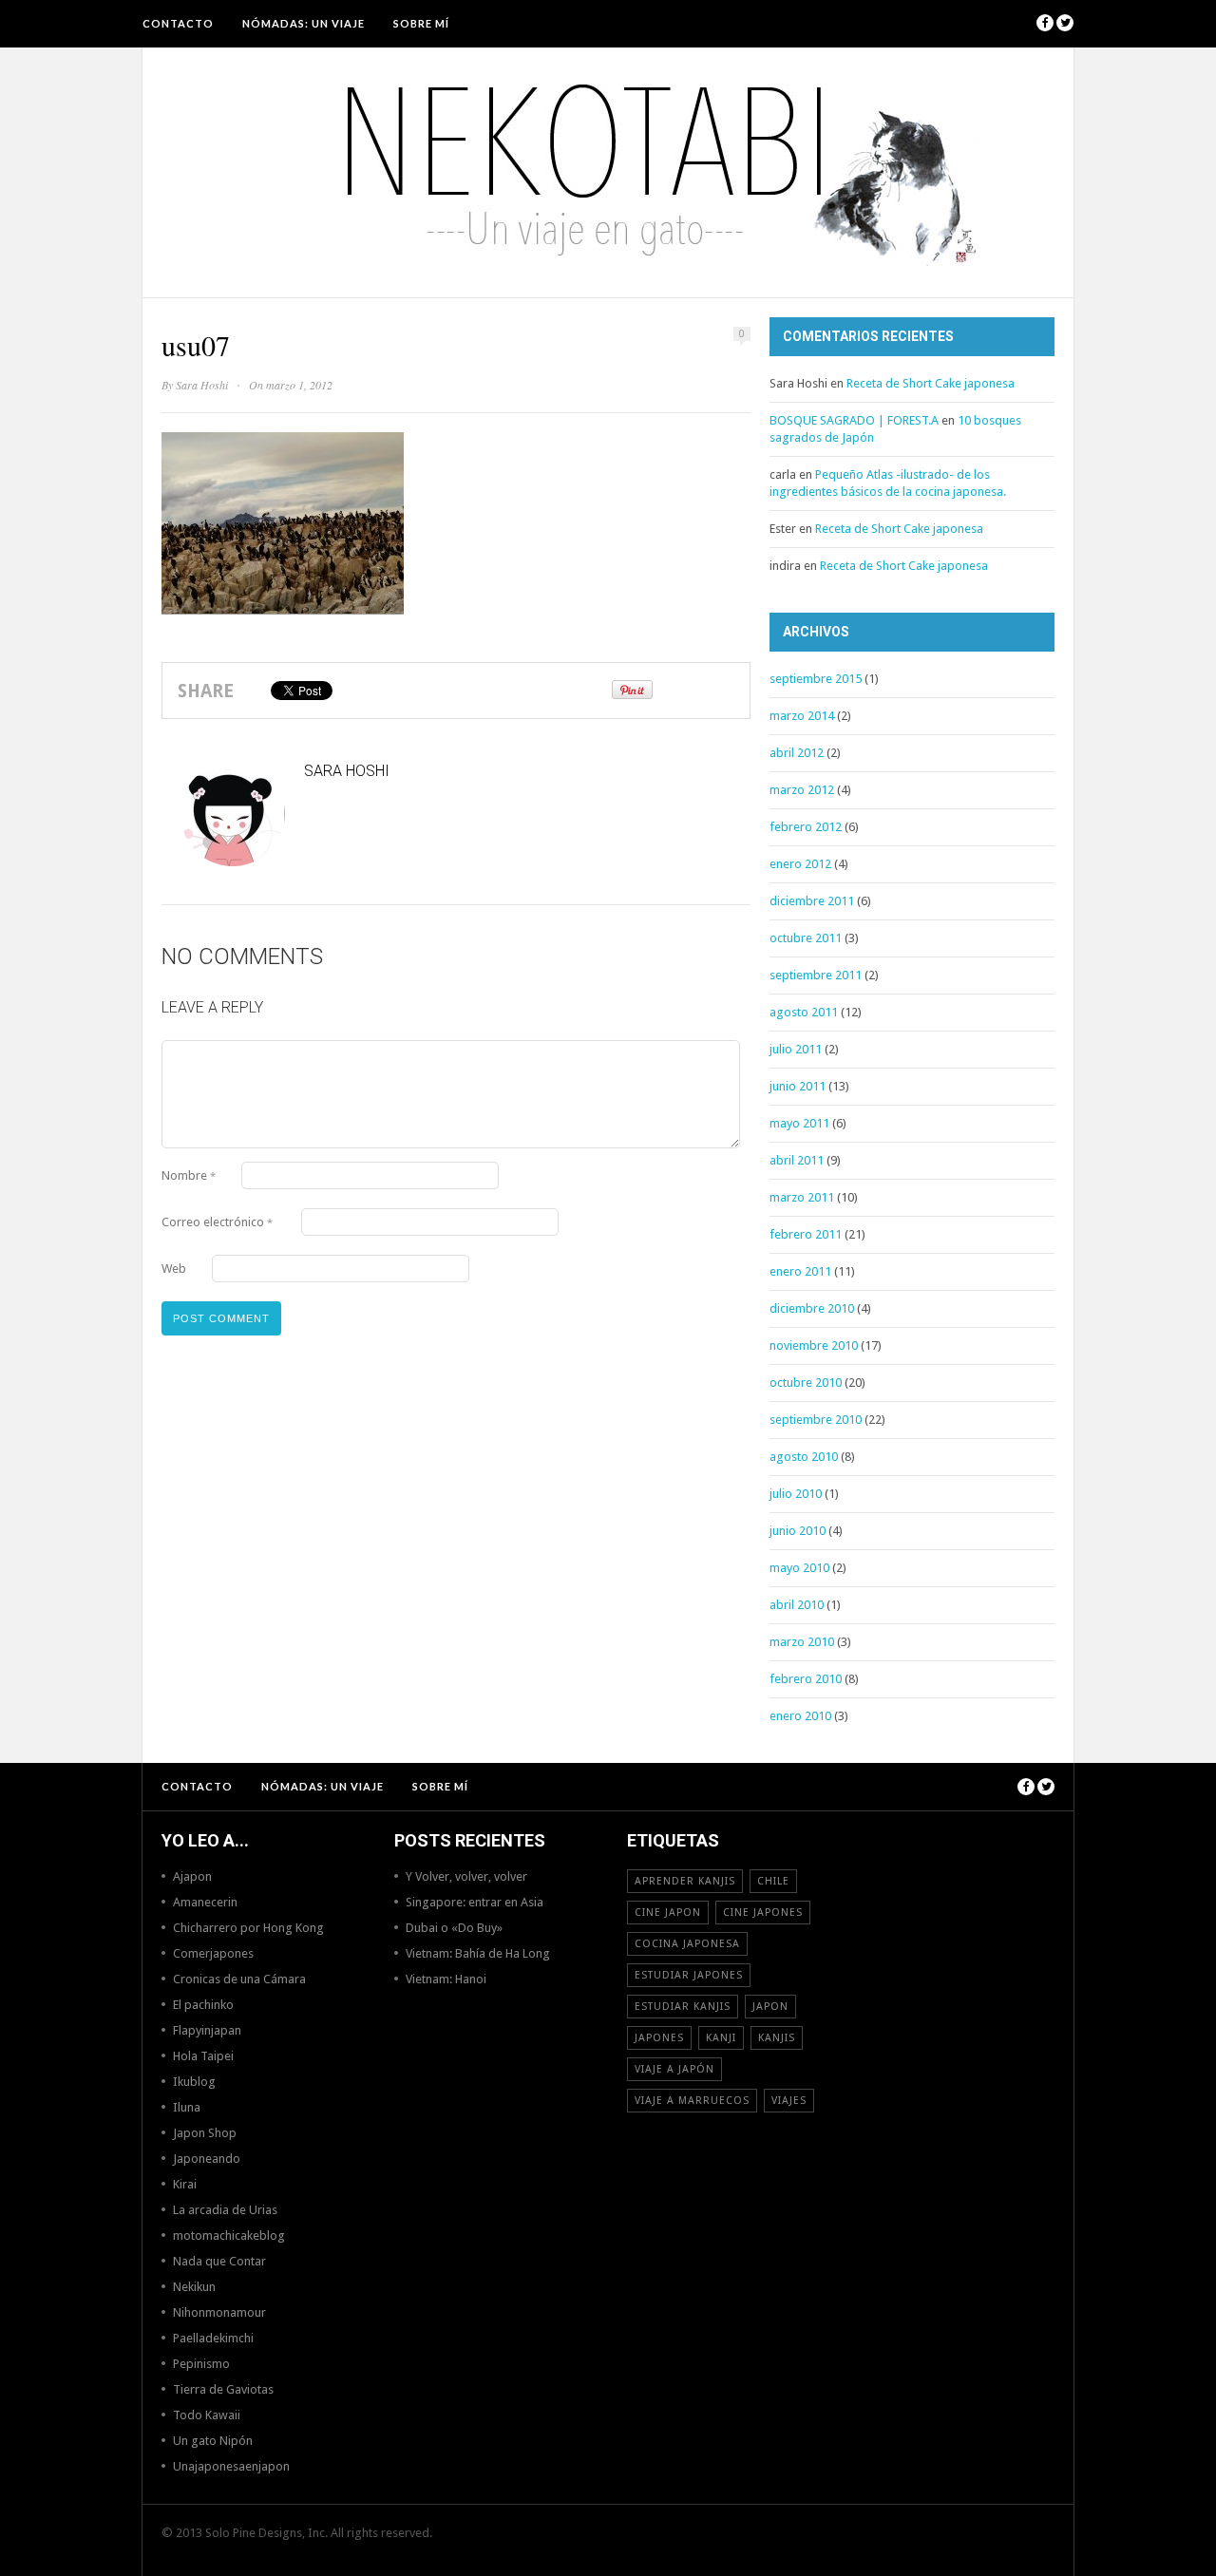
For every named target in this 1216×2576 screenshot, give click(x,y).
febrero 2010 (806, 1679)
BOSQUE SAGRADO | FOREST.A (854, 420)
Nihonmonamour (219, 2312)
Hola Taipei (203, 2056)
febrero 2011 (806, 1234)
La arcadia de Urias (225, 2210)
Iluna (187, 2107)
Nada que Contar (219, 2261)
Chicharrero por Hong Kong (248, 1928)
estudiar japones (689, 1975)
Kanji (721, 2038)
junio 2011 (798, 1086)
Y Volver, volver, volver (466, 1876)
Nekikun (194, 2287)
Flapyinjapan (207, 2030)
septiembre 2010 (816, 1420)
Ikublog (194, 2082)
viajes (789, 2101)
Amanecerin (205, 1902)
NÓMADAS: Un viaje (304, 23)
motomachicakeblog (229, 2235)
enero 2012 (800, 864)
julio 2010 (796, 1494)
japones (659, 2038)
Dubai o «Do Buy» (454, 1928)
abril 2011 (797, 1160)
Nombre (189, 1175)
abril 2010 (797, 1605)
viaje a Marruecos (692, 2101)
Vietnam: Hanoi (446, 1979)
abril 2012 (797, 753)
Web (174, 1269)
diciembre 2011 (812, 901)
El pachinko (203, 2005)
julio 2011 (796, 1049)
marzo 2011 (802, 1197)
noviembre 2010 (814, 1345)
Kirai (185, 2184)
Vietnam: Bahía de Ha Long (478, 1953)
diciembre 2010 (812, 1308)
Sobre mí (421, 23)
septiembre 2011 (816, 975)
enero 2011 (800, 1271)
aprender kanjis (685, 1881)
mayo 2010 (799, 1568)
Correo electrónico (217, 1222)
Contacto (178, 23)
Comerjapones (213, 1953)
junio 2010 (798, 1531)
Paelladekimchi (213, 2338)
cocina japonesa (687, 1944)
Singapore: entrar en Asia (475, 1902)
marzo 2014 (802, 716)
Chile (773, 1881)
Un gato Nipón (213, 2441)
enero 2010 (800, 1716)
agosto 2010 (804, 1457)
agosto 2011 (804, 1012)
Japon (770, 2007)
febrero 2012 (806, 827)
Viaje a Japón (674, 2069)
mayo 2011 (799, 1123)
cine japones (763, 1913)
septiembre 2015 (816, 679)
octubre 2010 (806, 1383)
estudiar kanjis (683, 2007)
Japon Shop (205, 2133)
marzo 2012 (802, 790)
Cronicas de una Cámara (239, 1979)
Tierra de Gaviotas (223, 2389)
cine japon (668, 1913)
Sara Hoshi (202, 385)
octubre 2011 (806, 938)
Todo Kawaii (207, 2415)
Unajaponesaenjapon (231, 2466)
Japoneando (207, 2159)
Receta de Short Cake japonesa (931, 383)
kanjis (777, 2038)
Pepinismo (201, 2364)
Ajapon (192, 1876)
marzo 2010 (802, 1642)
